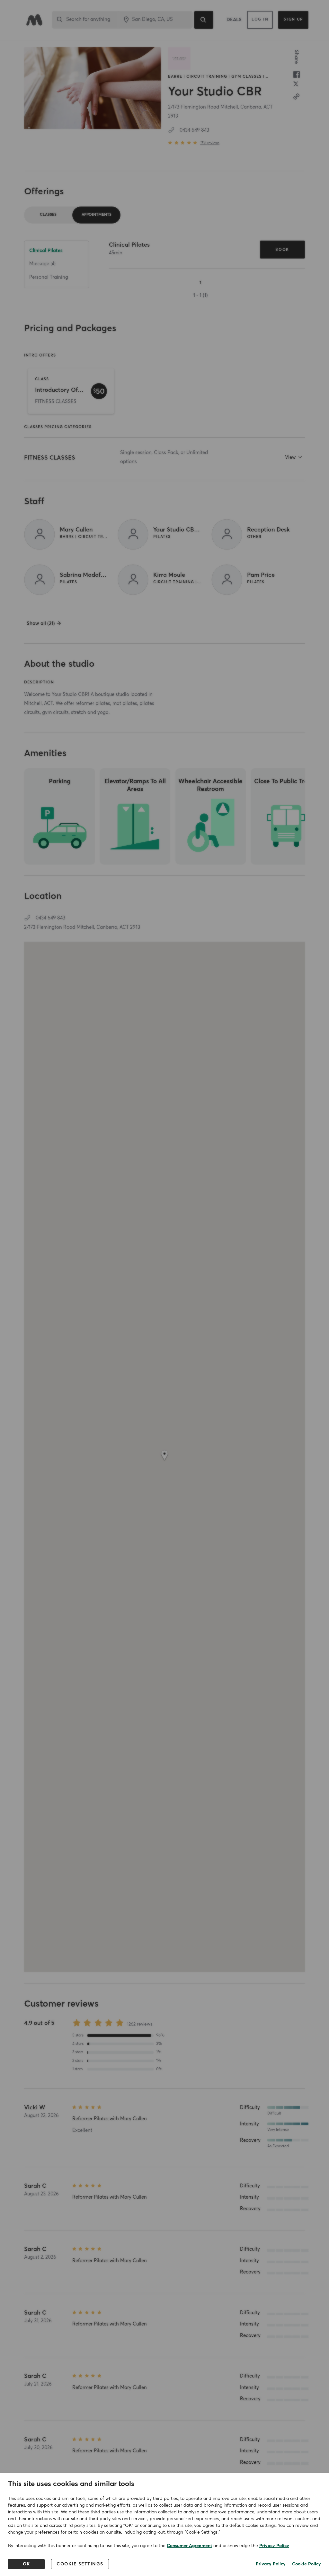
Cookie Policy (307, 2564)
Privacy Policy (274, 2546)
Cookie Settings (80, 2564)
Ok (27, 2564)
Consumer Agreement (189, 2546)
